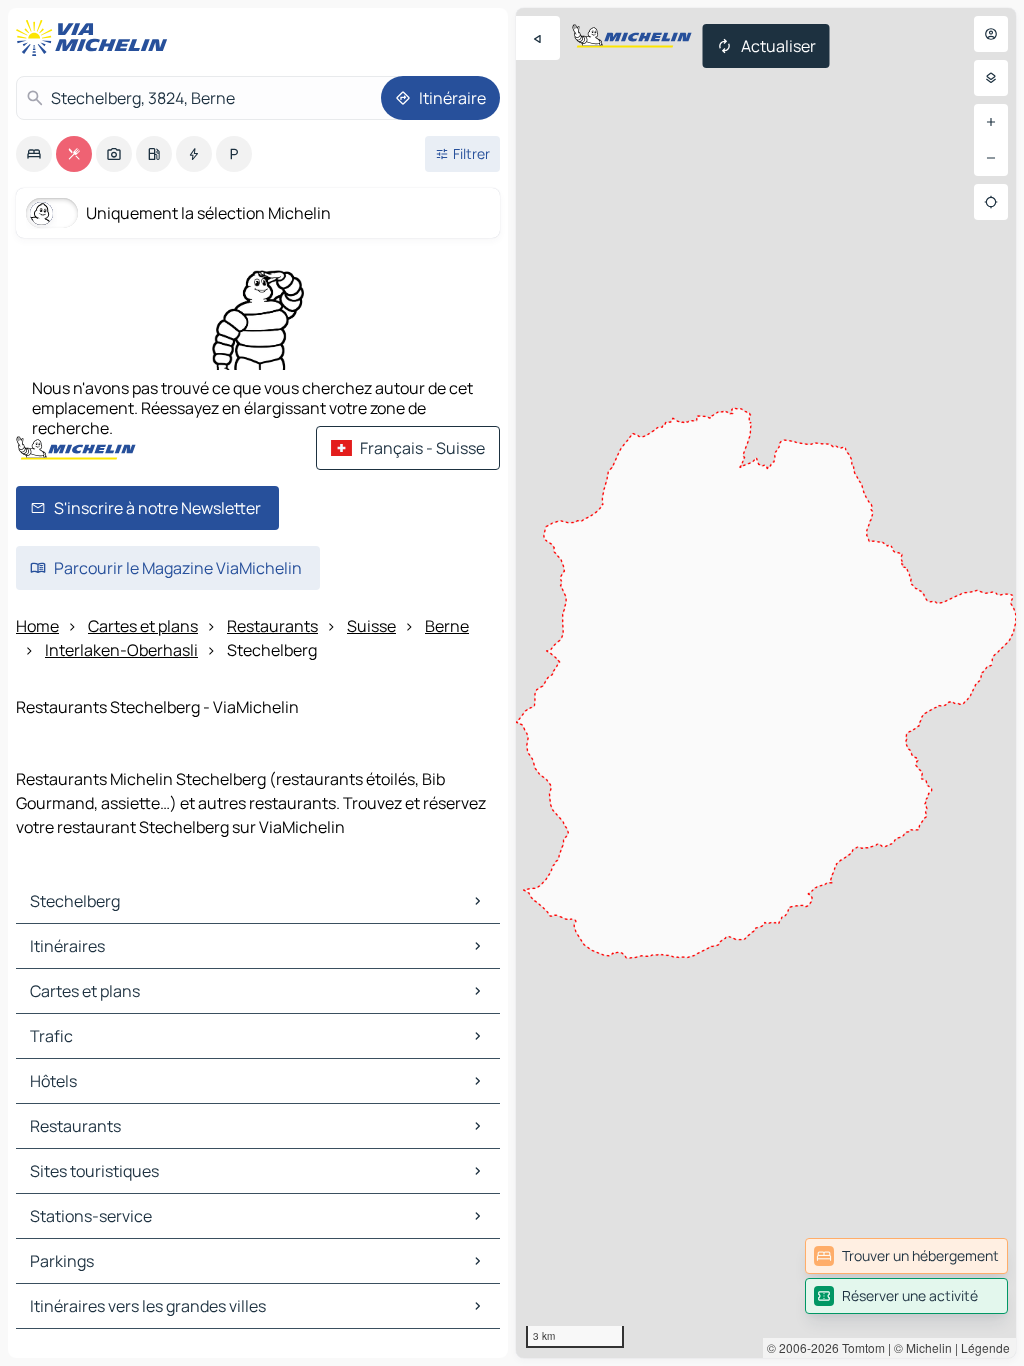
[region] (766, 683)
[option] (34, 154)
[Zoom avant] (991, 122)
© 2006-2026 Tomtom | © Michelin (859, 1347)
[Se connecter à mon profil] (991, 34)
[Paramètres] (991, 78)
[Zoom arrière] (991, 158)
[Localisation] (991, 202)
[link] (906, 1256)
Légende (985, 1347)
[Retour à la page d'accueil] (96, 38)
